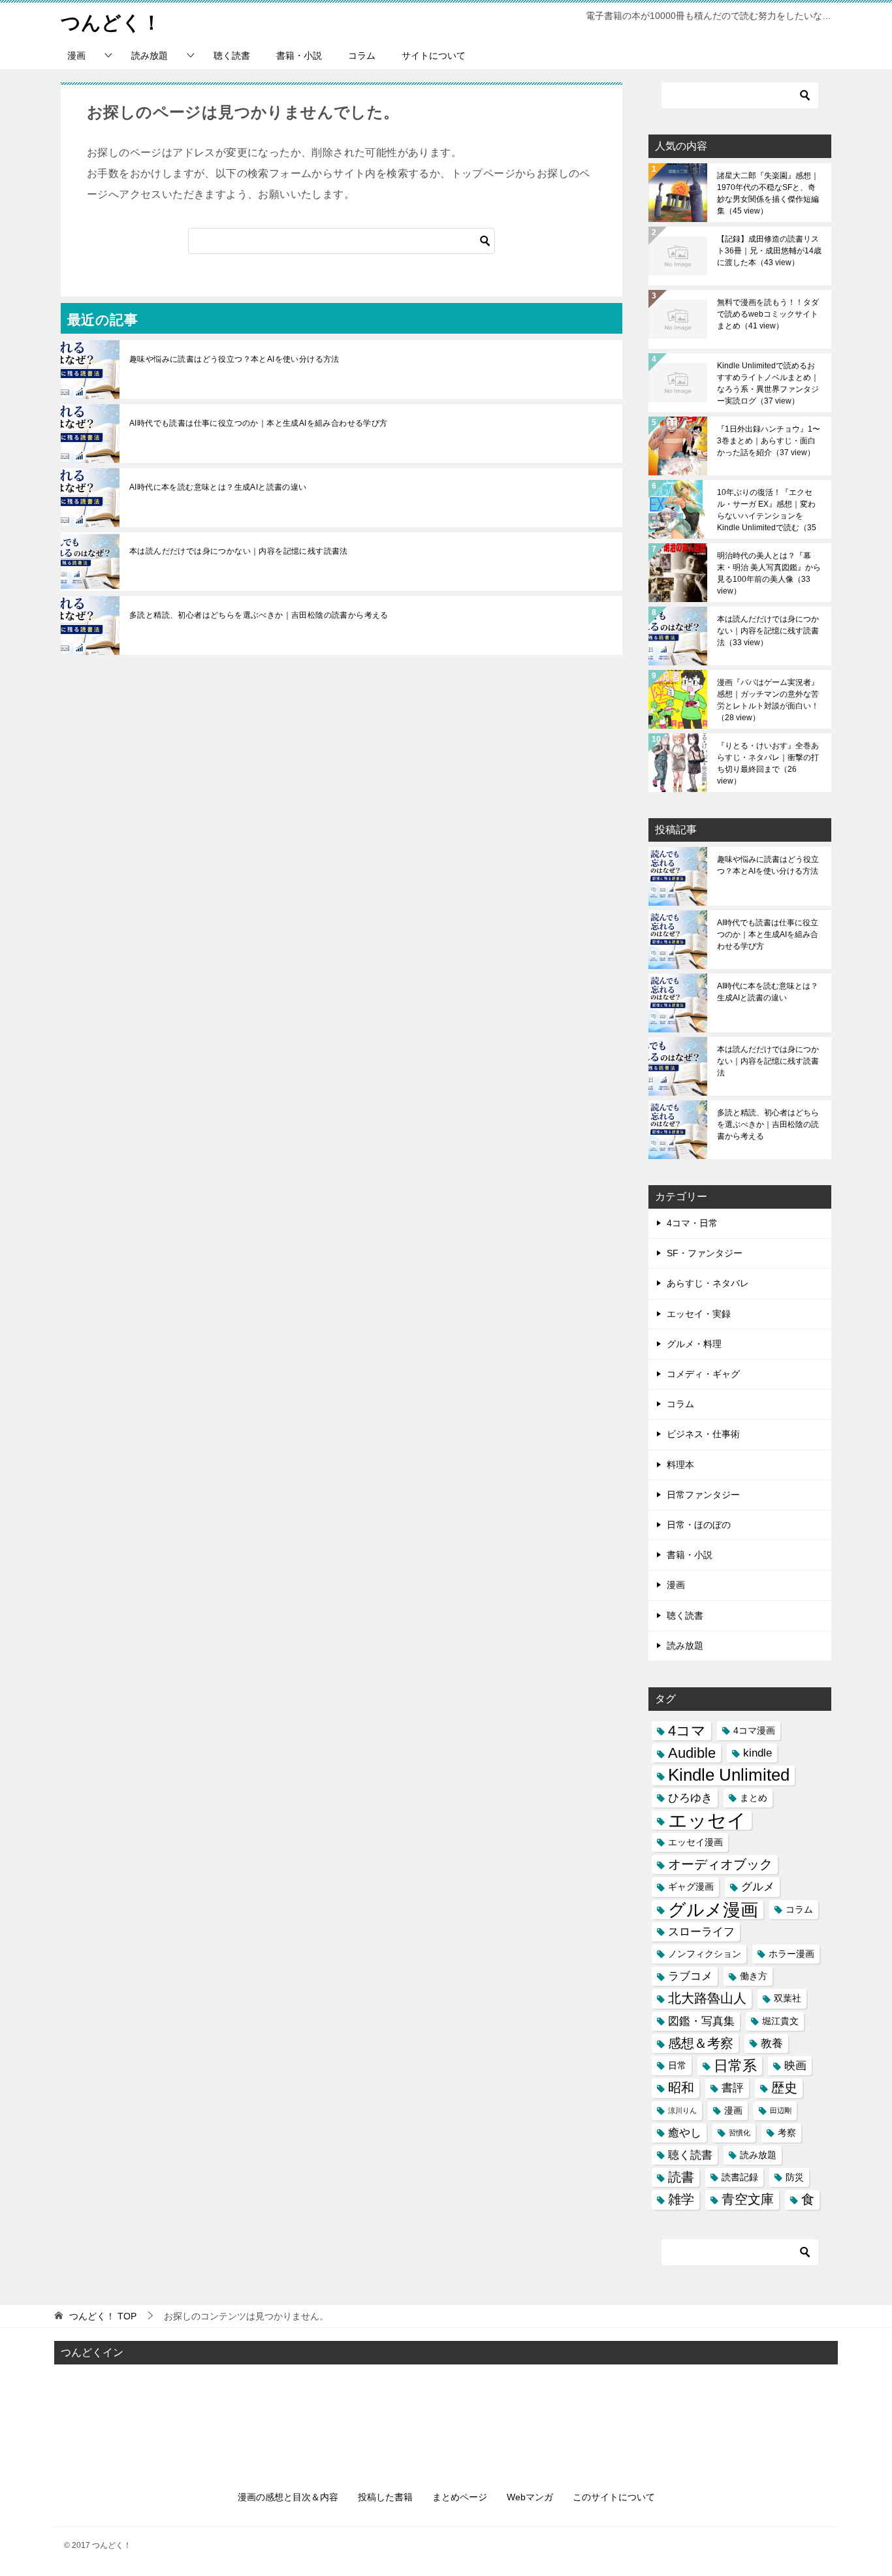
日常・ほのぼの (699, 1525)
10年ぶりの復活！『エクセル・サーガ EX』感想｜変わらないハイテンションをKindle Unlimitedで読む (767, 510)
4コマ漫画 (754, 1730)
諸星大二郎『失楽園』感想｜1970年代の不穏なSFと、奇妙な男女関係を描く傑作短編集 (768, 193)
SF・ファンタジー (705, 1253)
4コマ (687, 1731)
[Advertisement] (446, 2416)
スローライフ (701, 1932)
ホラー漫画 (791, 1954)
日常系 (735, 2066)
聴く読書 (232, 56)
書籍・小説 (299, 56)
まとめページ (460, 2497)
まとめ (754, 1798)
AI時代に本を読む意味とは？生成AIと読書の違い (218, 487)
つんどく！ (111, 23)
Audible (692, 1753)
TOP (103, 2316)
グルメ (758, 1886)
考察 (787, 2133)
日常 (677, 2065)
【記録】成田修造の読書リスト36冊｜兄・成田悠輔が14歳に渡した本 (769, 251)
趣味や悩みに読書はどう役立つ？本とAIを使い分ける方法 (234, 359)
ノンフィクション (705, 1954)
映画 (795, 2065)
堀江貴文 (780, 2021)
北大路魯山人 (707, 1998)
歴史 (784, 2088)
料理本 (680, 1465)
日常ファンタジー (703, 1495)
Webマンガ (530, 2497)
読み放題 (150, 56)
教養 (772, 2043)
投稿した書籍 (385, 2497)
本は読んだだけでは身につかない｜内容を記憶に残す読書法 (239, 551)
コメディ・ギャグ (703, 1374)
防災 (795, 2177)
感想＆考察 (701, 2043)
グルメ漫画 (713, 1910)
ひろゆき (690, 1798)
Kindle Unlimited (729, 1775)
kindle (757, 1753)
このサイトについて (614, 2497)
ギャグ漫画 (691, 1886)
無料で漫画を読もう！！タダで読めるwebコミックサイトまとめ (768, 314)
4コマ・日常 (692, 1223)
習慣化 (740, 2133)
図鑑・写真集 (701, 2021)
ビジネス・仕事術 (703, 1434)
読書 (681, 2177)
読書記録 (740, 2177)
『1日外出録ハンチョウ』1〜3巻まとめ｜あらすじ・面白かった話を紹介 (769, 441)
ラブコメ (690, 1976)
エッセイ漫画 (695, 1842)
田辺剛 (781, 2110)
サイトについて (434, 56)
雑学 (681, 2199)
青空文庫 (748, 2199)
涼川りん (682, 2110)
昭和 (681, 2088)
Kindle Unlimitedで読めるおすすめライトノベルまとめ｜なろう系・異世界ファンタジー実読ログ (768, 383)
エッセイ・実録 (699, 1314)
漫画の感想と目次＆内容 (288, 2497)
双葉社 (788, 1998)
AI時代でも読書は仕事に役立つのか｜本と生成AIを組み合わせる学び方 (259, 423)
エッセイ (707, 1820)
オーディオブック (720, 1864)
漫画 (76, 56)
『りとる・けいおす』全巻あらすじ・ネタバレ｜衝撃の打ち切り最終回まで (768, 763)
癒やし (685, 2133)
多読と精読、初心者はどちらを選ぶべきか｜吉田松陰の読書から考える (259, 615)
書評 (733, 2088)
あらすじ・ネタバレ (708, 1283)
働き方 (754, 1976)
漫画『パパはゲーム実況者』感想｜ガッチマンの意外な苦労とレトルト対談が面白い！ (768, 700)
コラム (362, 56)
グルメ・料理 (694, 1344)
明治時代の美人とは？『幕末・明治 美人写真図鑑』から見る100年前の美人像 (769, 573)
